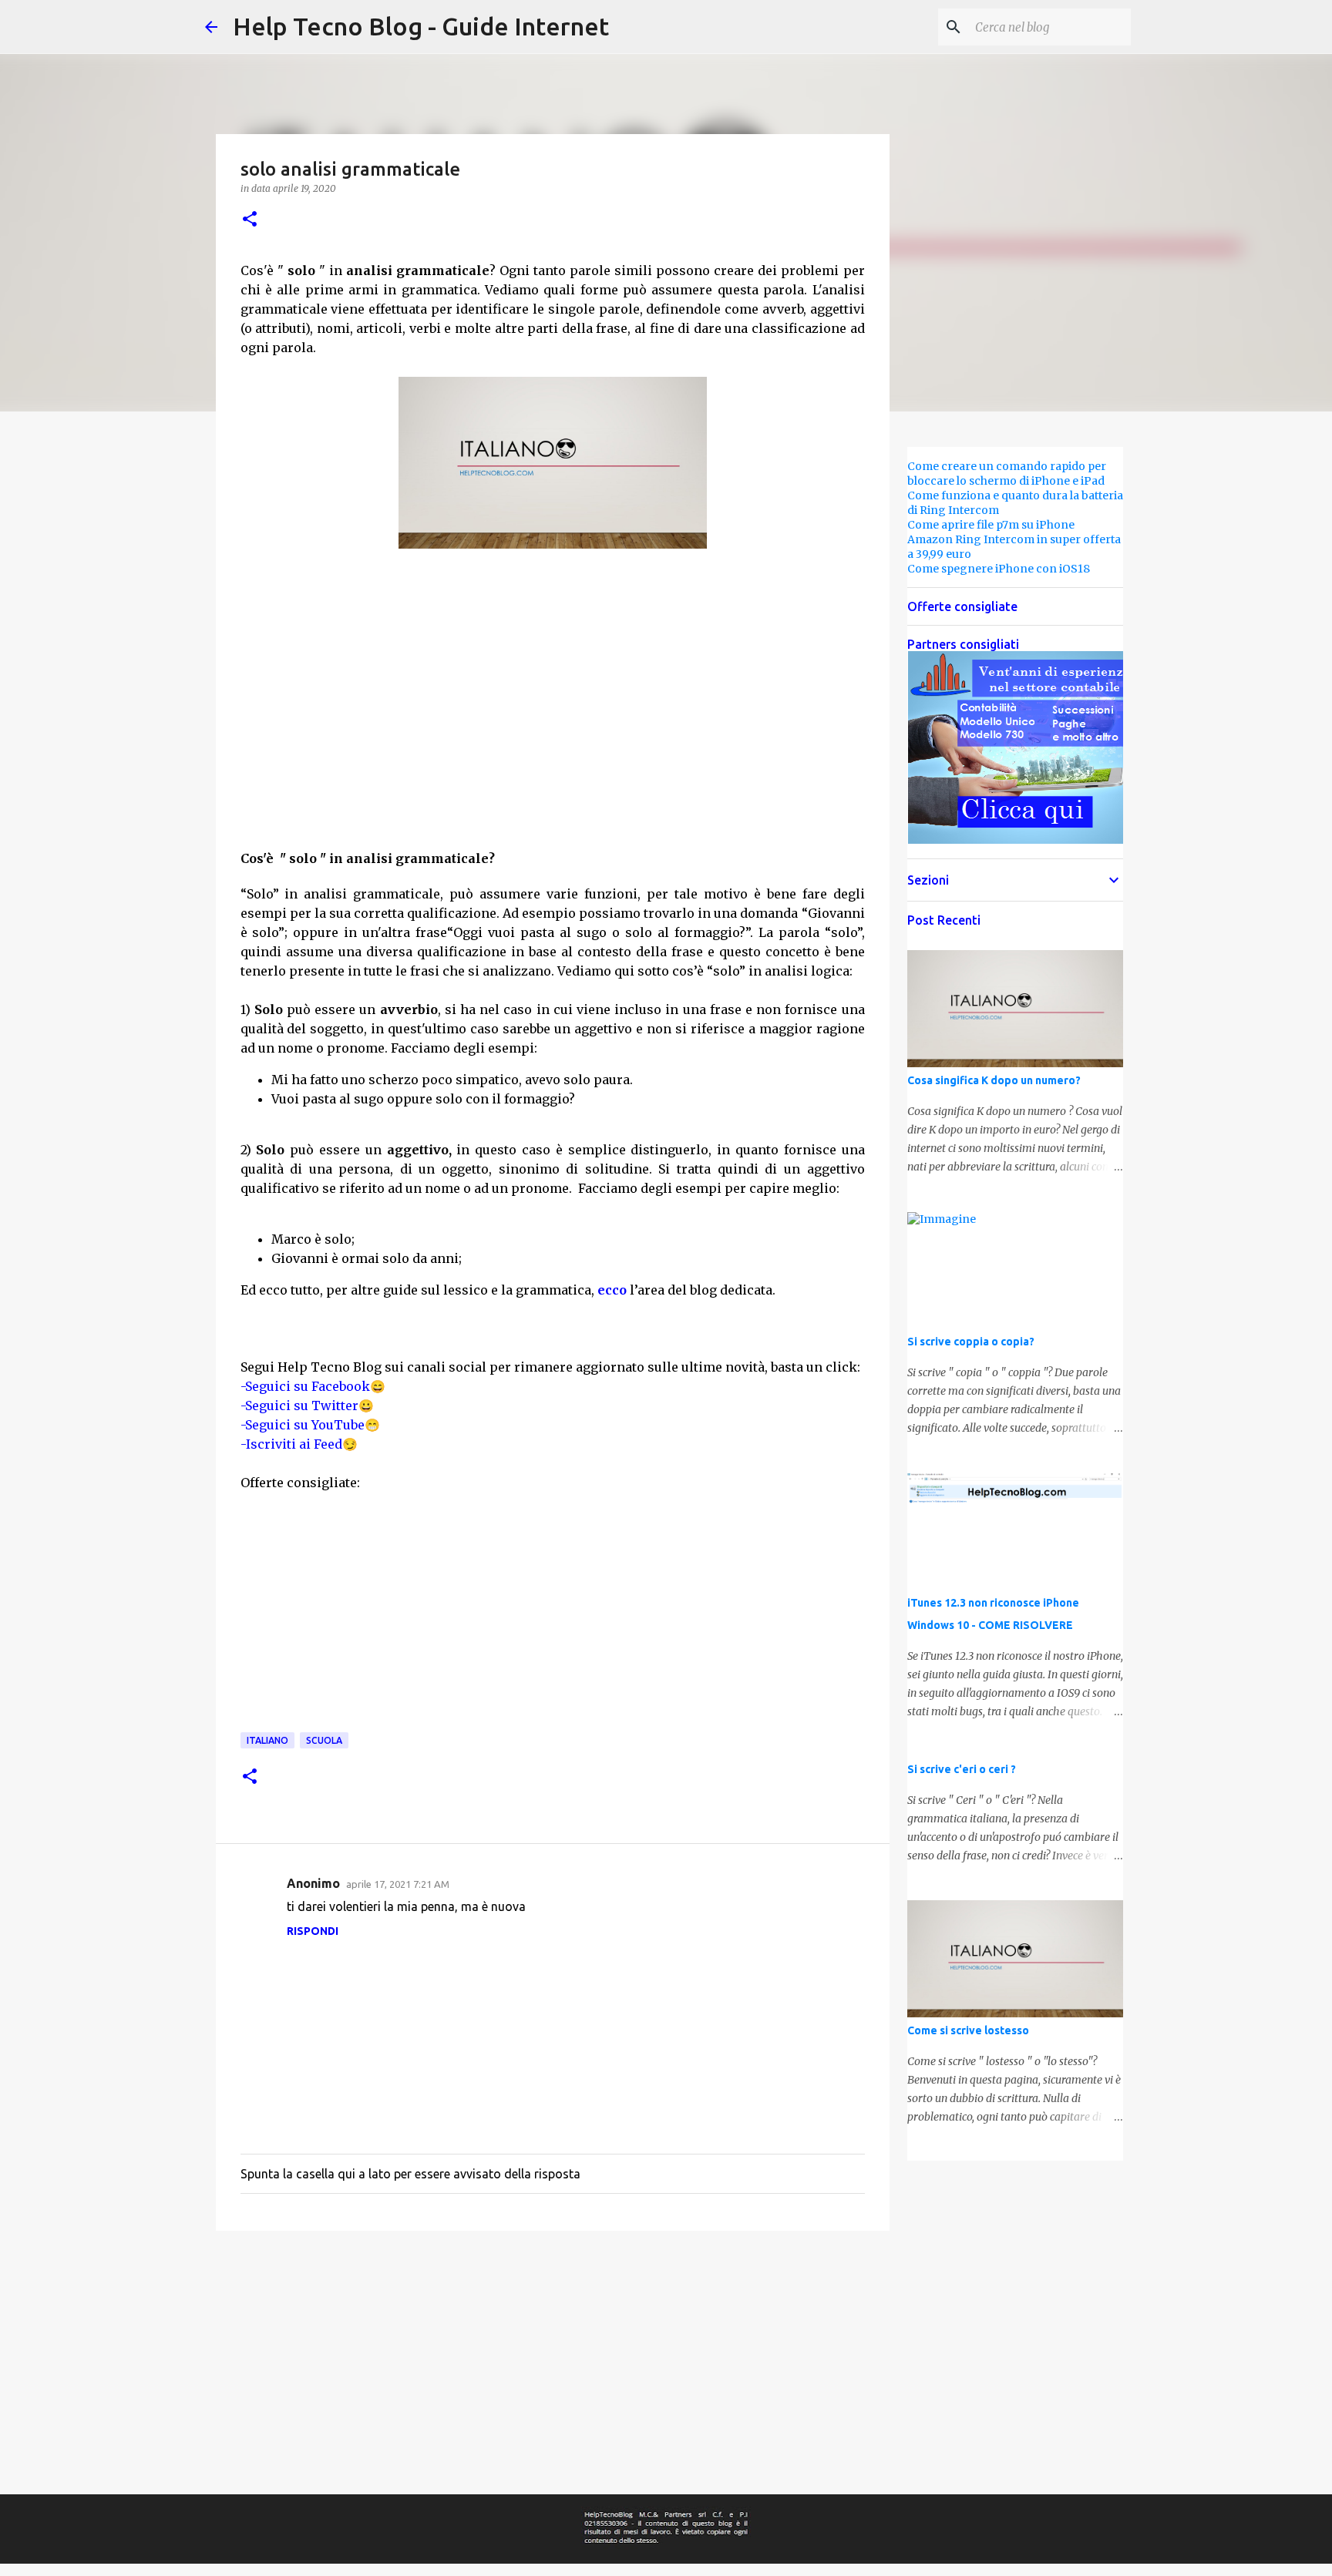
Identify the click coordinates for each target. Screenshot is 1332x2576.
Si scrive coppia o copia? (971, 1342)
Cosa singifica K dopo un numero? (994, 1080)
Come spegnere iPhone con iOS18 (999, 569)
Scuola (324, 1740)
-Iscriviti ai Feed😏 (299, 1444)
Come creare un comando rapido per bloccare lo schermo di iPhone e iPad (1007, 474)
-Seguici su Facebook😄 (313, 1386)
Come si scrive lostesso (968, 2030)
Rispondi (313, 1931)
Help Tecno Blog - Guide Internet (421, 26)
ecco (612, 1290)
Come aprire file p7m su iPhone (991, 525)
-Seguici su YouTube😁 (310, 1425)
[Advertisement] (553, 681)
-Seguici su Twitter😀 (307, 1406)
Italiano (267, 1740)
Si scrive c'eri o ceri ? (962, 1769)
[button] (250, 220)
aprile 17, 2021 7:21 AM (398, 1884)
